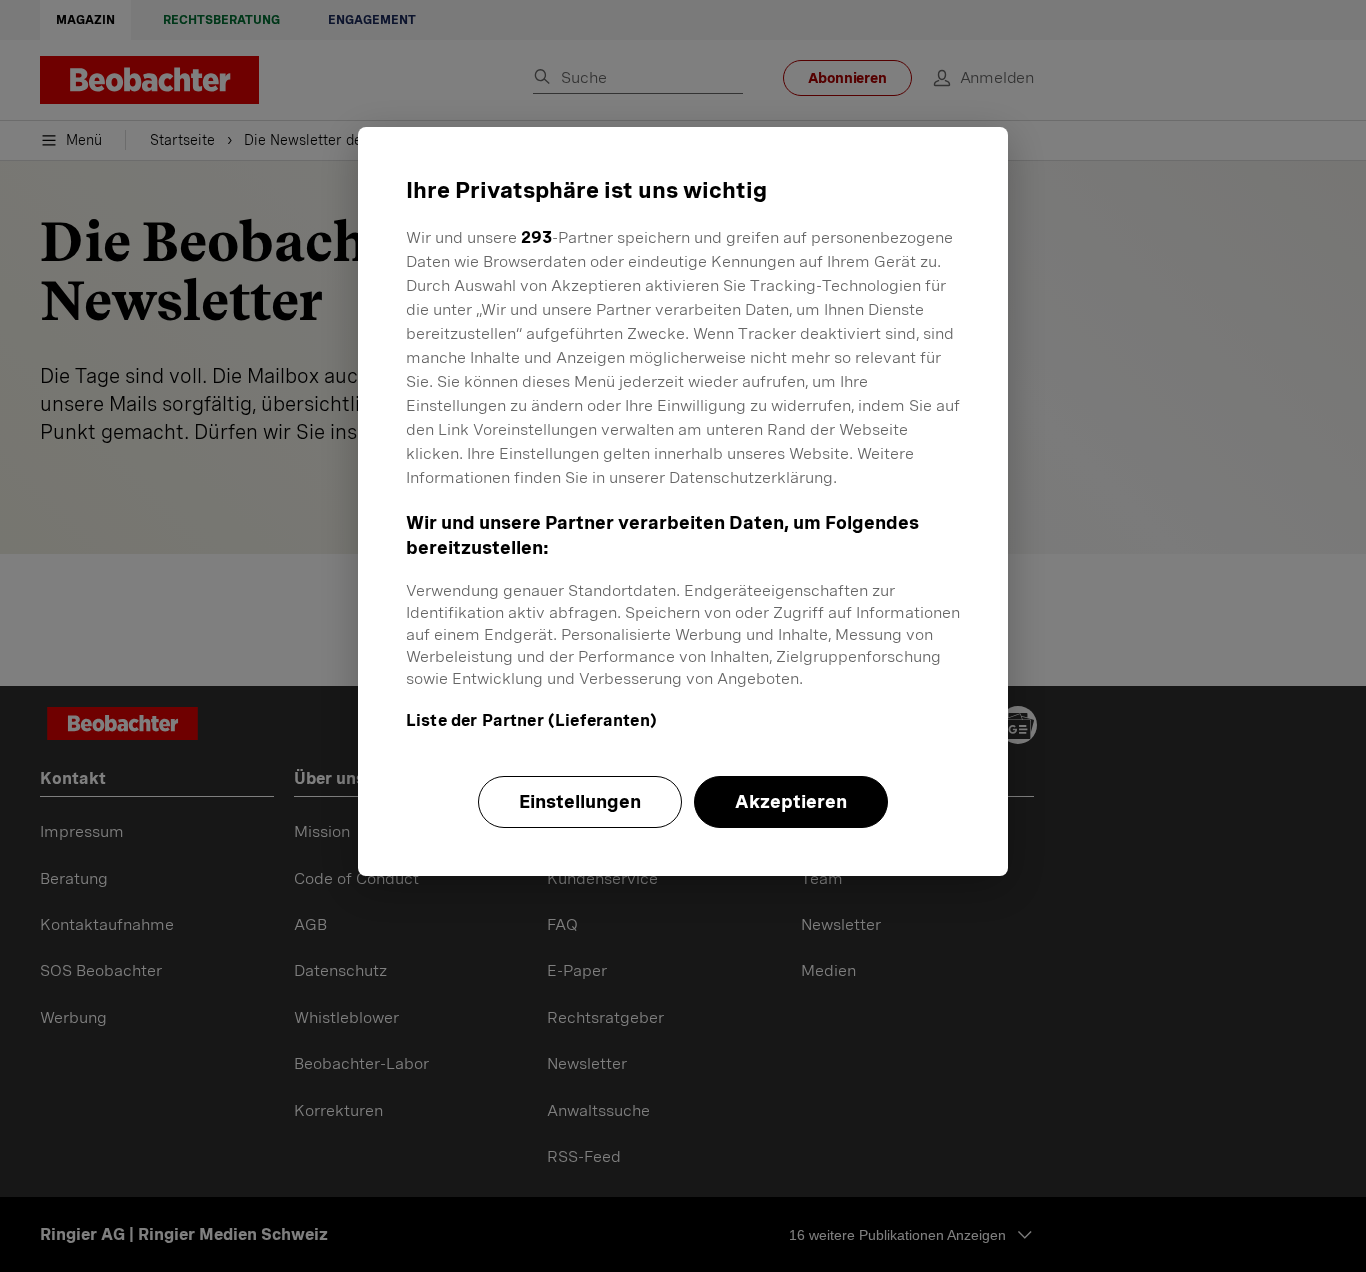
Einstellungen (580, 801)
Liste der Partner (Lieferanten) (531, 720)
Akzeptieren (791, 801)
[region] (683, 501)
